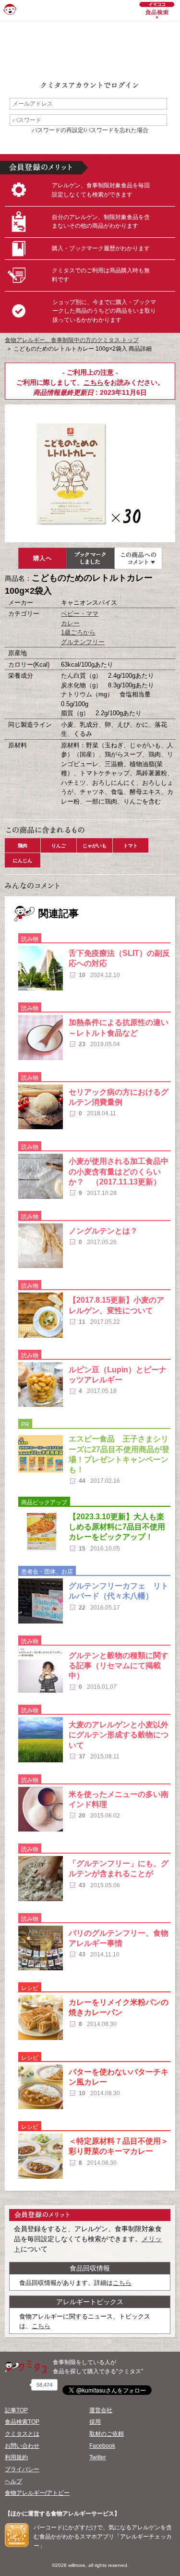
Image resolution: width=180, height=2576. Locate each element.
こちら (94, 382)
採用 (95, 2422)
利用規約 (16, 2457)
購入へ (42, 558)
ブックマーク (90, 558)
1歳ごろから (78, 632)
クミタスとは (22, 2434)
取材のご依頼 (107, 2434)
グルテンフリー (83, 642)
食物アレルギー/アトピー (37, 2493)
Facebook (102, 2446)
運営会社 (101, 2410)
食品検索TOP (22, 2422)
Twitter (98, 2457)
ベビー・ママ (80, 614)
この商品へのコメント (138, 558)
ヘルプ (13, 2481)
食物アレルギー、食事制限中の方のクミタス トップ (72, 340)
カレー (70, 623)
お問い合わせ (22, 2446)
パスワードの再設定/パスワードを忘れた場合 (90, 130)
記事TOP (16, 2410)
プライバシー (22, 2469)
